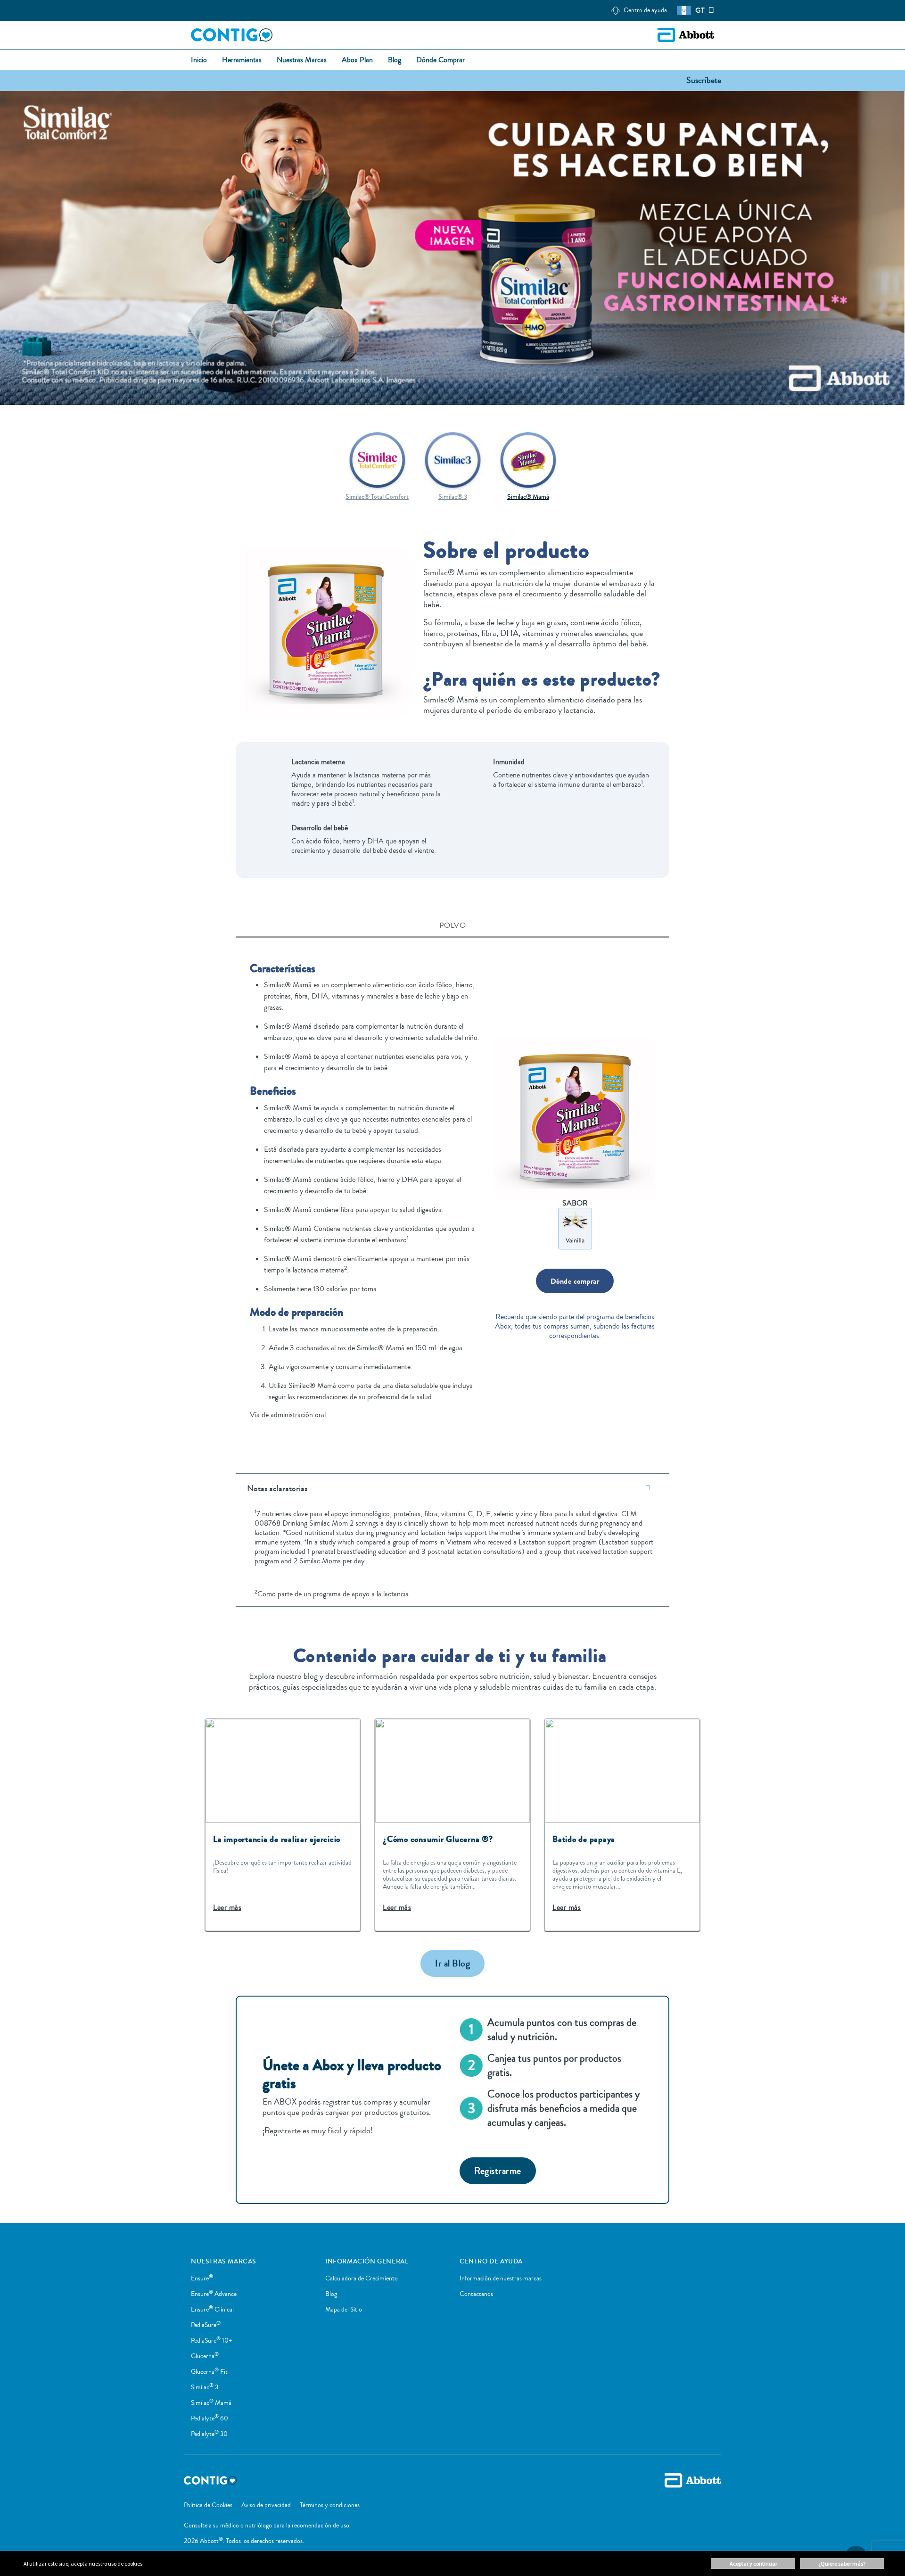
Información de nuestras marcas (501, 2279)
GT (700, 10)
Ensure (202, 2279)
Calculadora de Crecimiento (362, 2279)
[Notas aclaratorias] (648, 1488)
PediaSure (206, 2325)
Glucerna (205, 2356)
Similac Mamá (211, 2403)
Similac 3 (205, 2387)
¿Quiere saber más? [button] (842, 2564)
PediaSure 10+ (211, 2341)
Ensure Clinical (212, 2310)
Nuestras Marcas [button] (302, 60)
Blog (331, 2294)
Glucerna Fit (209, 2372)
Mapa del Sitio (344, 2310)
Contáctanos (476, 2294)
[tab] (452, 927)
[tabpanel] (452, 1193)
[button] (704, 80)
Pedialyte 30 (209, 2434)
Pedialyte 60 (210, 2419)
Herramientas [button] (242, 60)
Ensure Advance (214, 2294)
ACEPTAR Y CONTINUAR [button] (753, 2564)
